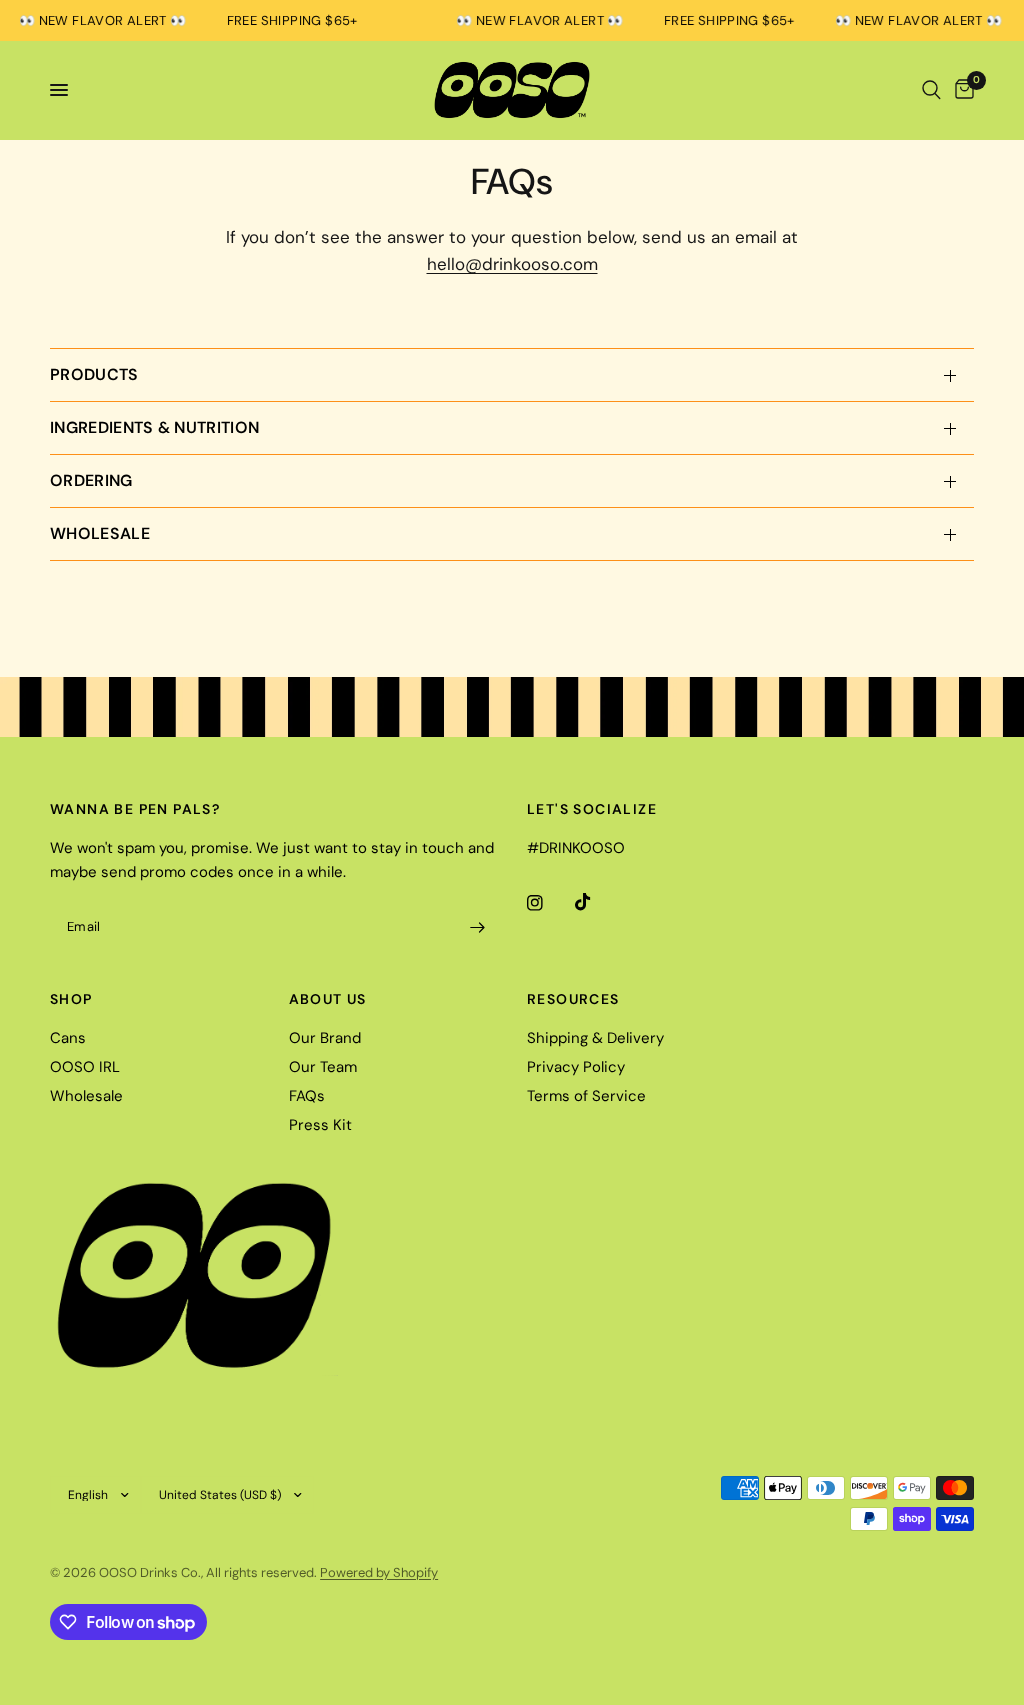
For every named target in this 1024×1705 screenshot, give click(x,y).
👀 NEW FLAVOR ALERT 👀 (531, 20)
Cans (68, 1038)
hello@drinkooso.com (512, 264)
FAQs (307, 1096)
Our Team (323, 1067)
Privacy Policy (576, 1067)
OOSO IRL (85, 1067)
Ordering (91, 480)
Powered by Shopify (379, 1572)
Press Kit (320, 1125)
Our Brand (325, 1038)
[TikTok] (597, 902)
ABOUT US (328, 999)
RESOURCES (573, 999)
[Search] (931, 90)
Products (94, 374)
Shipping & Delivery (595, 1038)
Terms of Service (586, 1096)
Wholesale (100, 533)
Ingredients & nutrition (154, 427)
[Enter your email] (477, 928)
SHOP (71, 999)
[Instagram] (549, 903)
